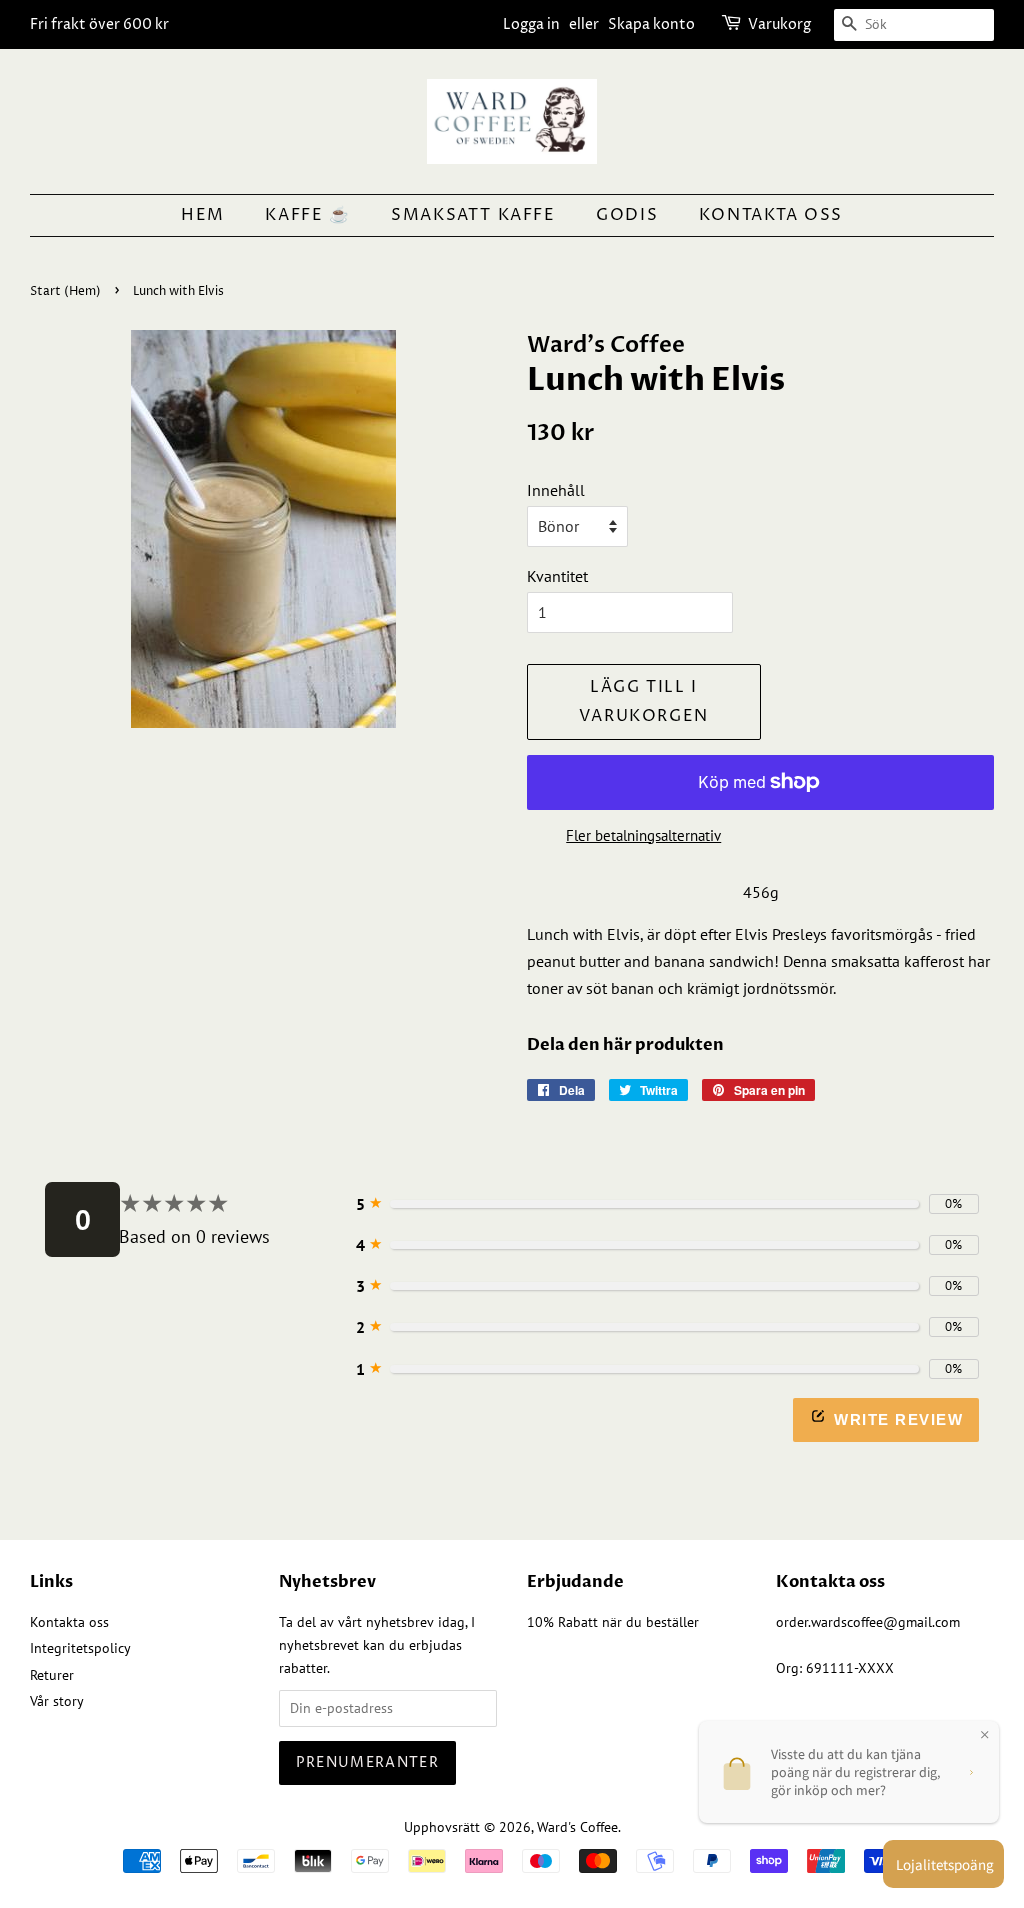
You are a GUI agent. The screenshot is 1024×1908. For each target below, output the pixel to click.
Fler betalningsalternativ (643, 835)
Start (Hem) (65, 291)
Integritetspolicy (80, 1648)
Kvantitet (557, 576)
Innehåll (556, 490)
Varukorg (779, 24)
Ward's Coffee (577, 1827)
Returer (52, 1675)
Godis (627, 215)
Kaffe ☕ (307, 215)
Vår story (57, 1701)
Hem (203, 215)
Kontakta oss (771, 215)
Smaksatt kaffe (473, 215)
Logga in (531, 24)
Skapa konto (651, 24)
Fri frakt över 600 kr (99, 24)
